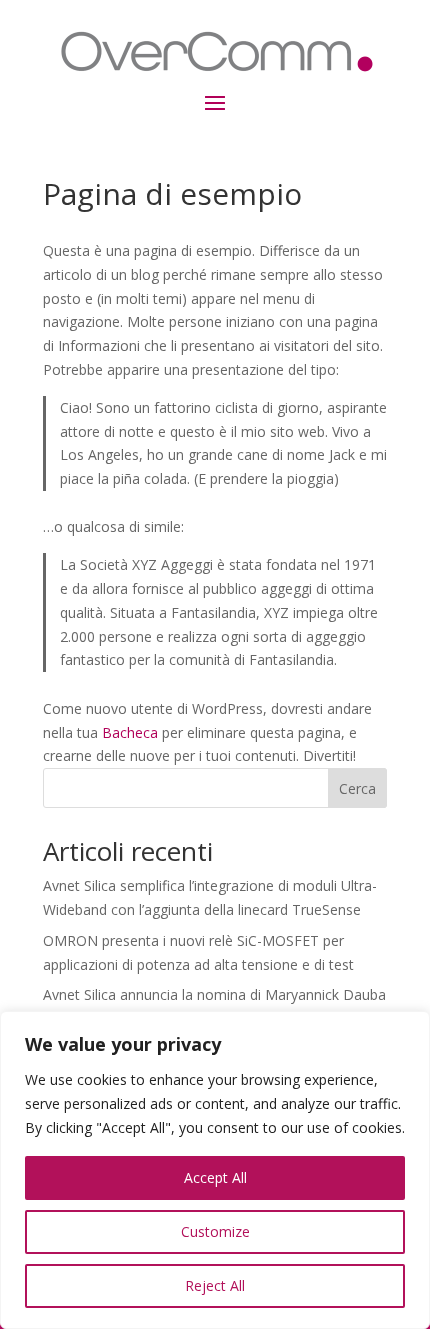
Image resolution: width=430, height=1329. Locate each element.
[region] (215, 1170)
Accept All (215, 1177)
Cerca (357, 788)
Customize (215, 1231)
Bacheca (130, 732)
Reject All (215, 1285)
